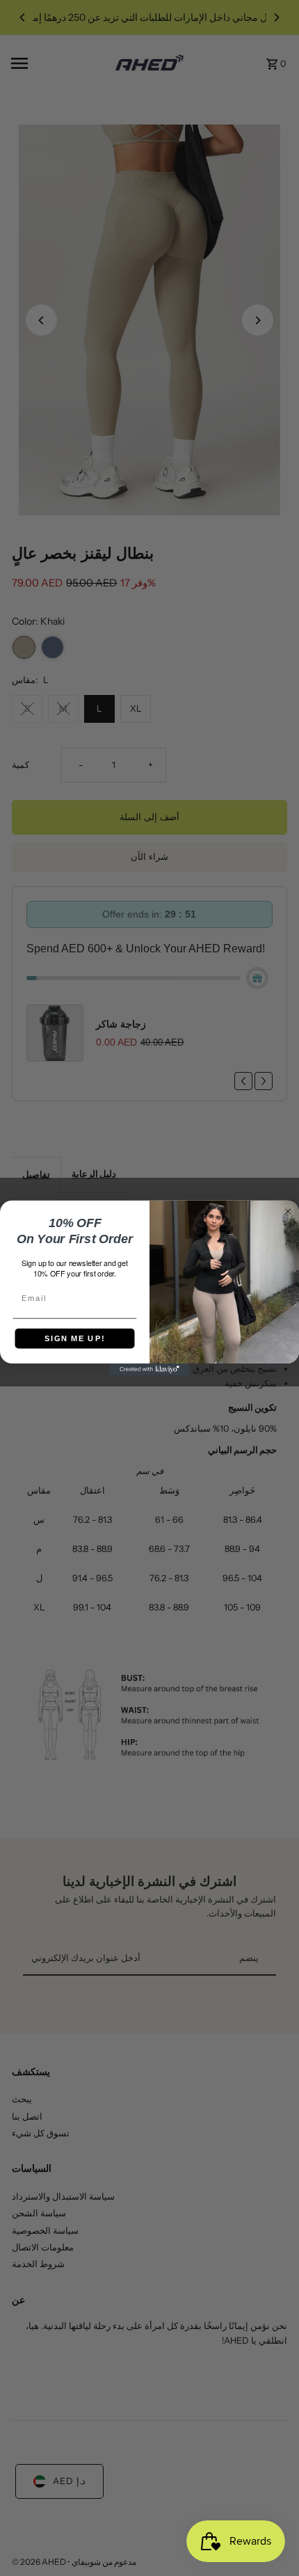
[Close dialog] (288, 1211)
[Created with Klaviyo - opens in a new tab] (150, 1369)
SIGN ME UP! (75, 1338)
